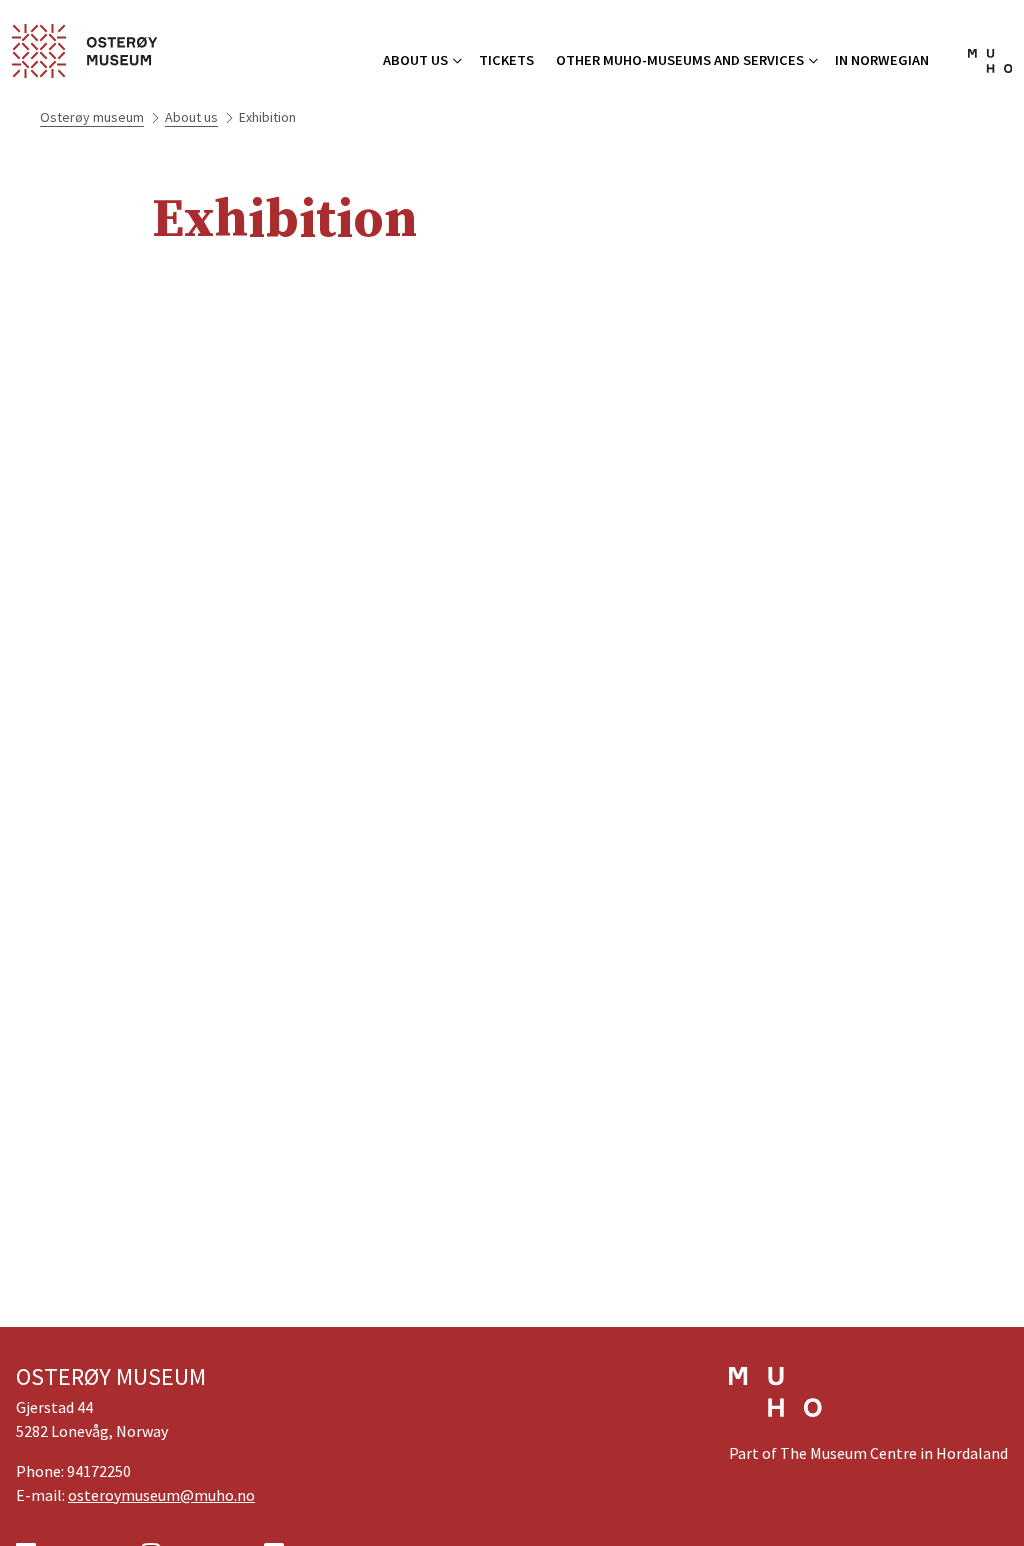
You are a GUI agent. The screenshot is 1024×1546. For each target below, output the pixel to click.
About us (415, 60)
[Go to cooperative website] (775, 1404)
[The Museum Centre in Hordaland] (990, 67)
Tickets (506, 60)
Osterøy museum (92, 117)
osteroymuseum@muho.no (161, 1495)
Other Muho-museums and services (680, 60)
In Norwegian (882, 60)
